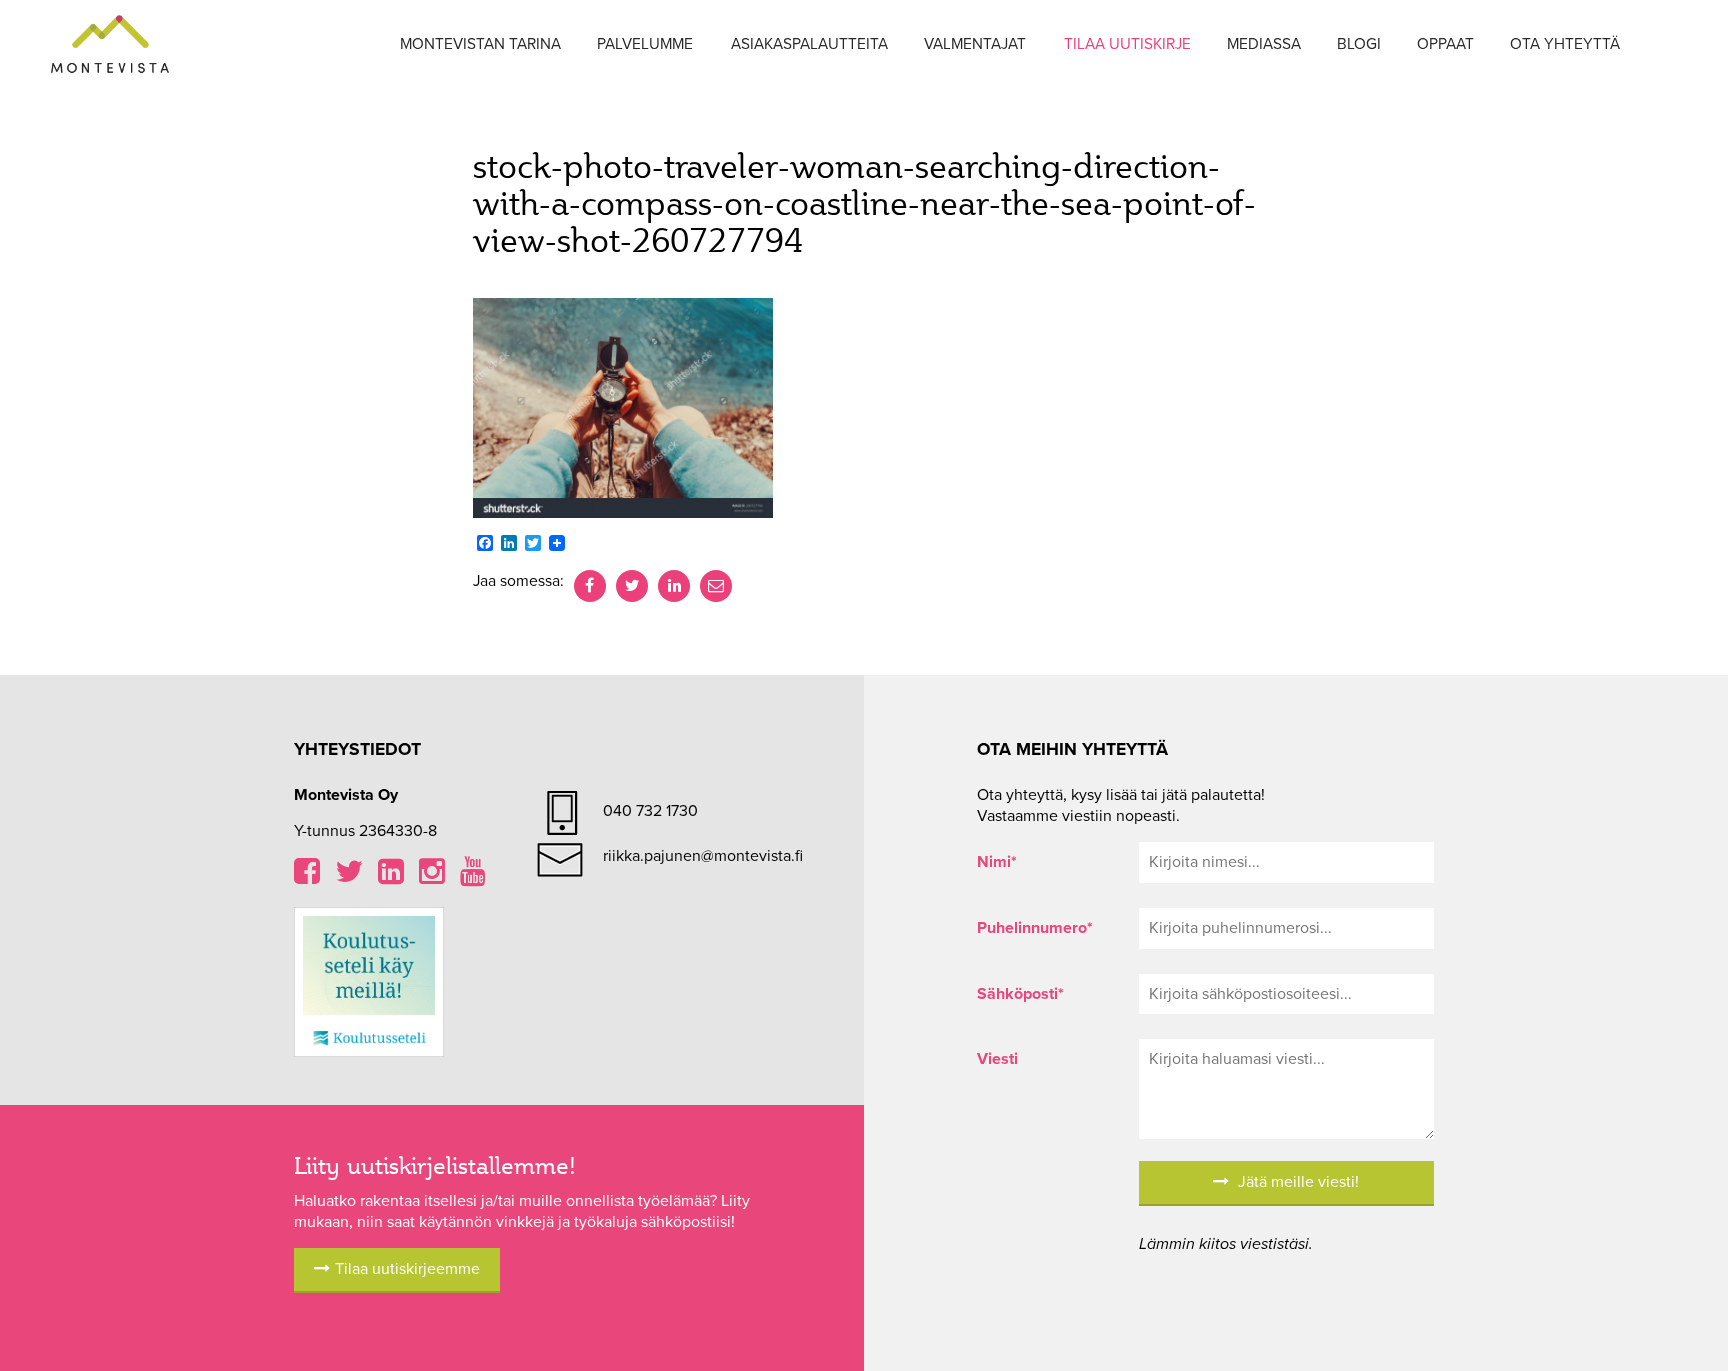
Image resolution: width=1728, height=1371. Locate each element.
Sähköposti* (1020, 994)
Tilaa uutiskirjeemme (407, 1269)
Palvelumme (645, 44)
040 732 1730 (650, 811)
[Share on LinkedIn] (674, 586)
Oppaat (1445, 44)
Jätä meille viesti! (1296, 1182)
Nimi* (997, 862)
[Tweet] (632, 586)
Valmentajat (975, 44)
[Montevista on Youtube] (473, 877)
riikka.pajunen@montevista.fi (703, 856)
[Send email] (716, 586)
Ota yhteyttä (1565, 44)
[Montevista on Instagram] (432, 877)
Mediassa (1264, 44)
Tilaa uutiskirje (1127, 44)
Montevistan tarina (480, 44)
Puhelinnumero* (1035, 928)
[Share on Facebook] (590, 586)
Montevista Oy (110, 45)
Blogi (1359, 44)
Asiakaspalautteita (809, 44)
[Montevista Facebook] (307, 877)
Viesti (997, 1059)
